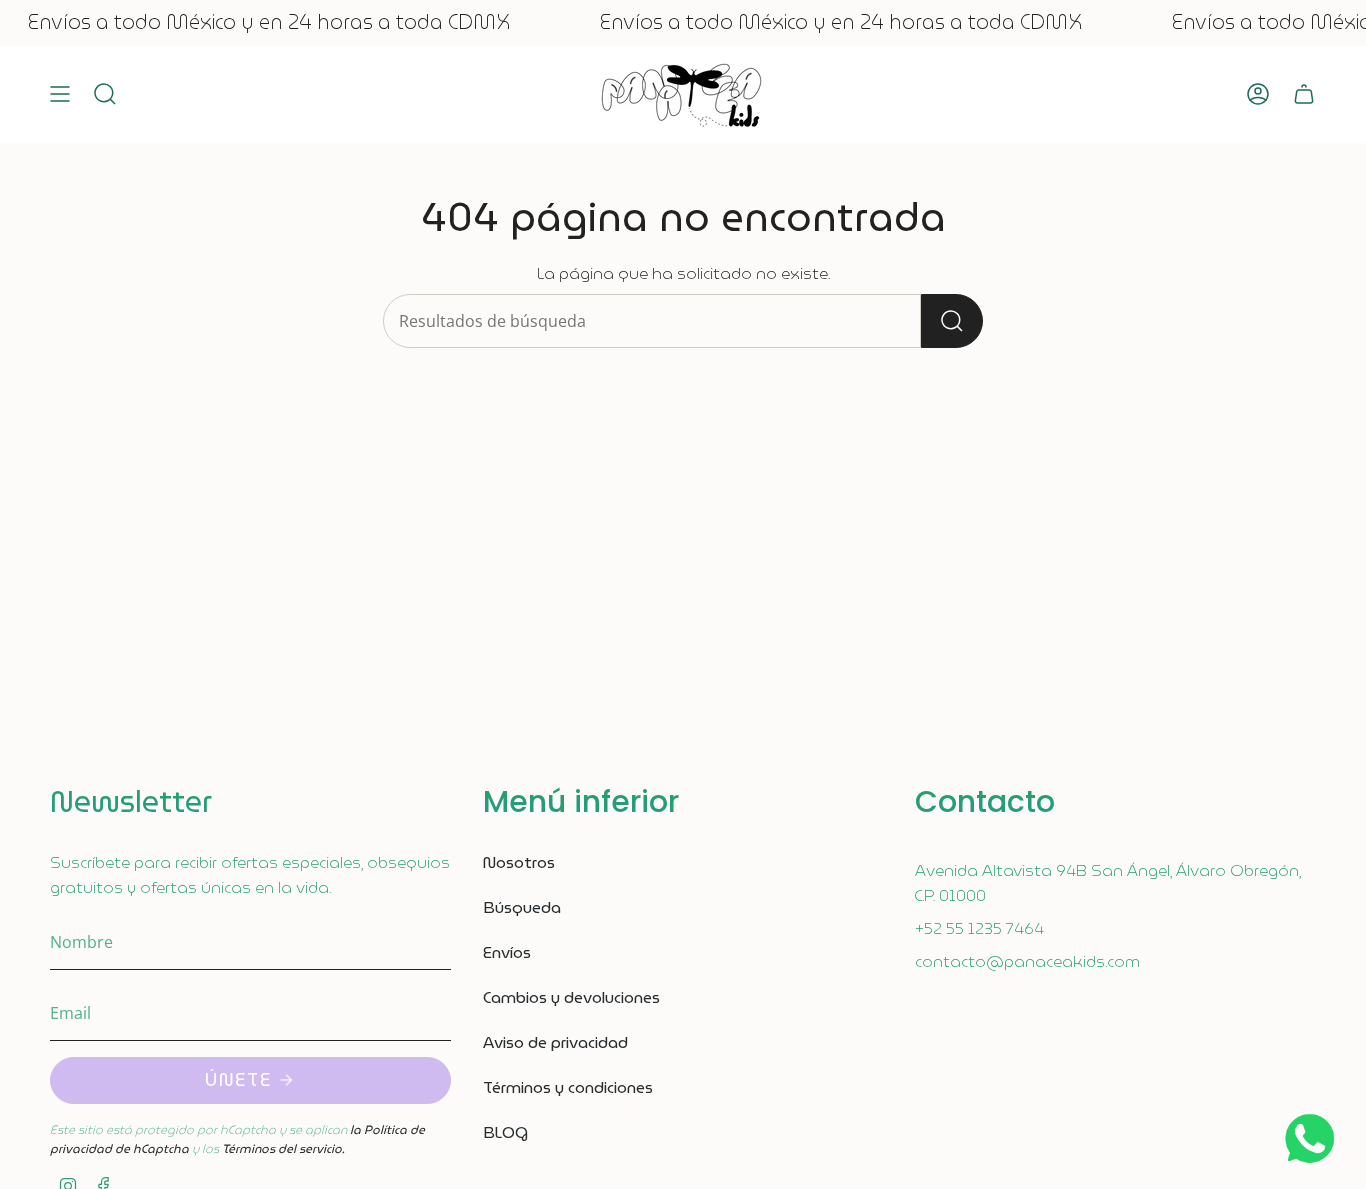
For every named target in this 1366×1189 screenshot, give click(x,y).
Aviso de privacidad (555, 1042)
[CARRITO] (1304, 94)
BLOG (505, 1132)
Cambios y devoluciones (571, 997)
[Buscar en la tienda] (952, 321)
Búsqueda (522, 907)
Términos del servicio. (283, 1148)
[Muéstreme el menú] (60, 94)
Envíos (507, 952)
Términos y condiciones (568, 1087)
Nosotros (519, 862)
